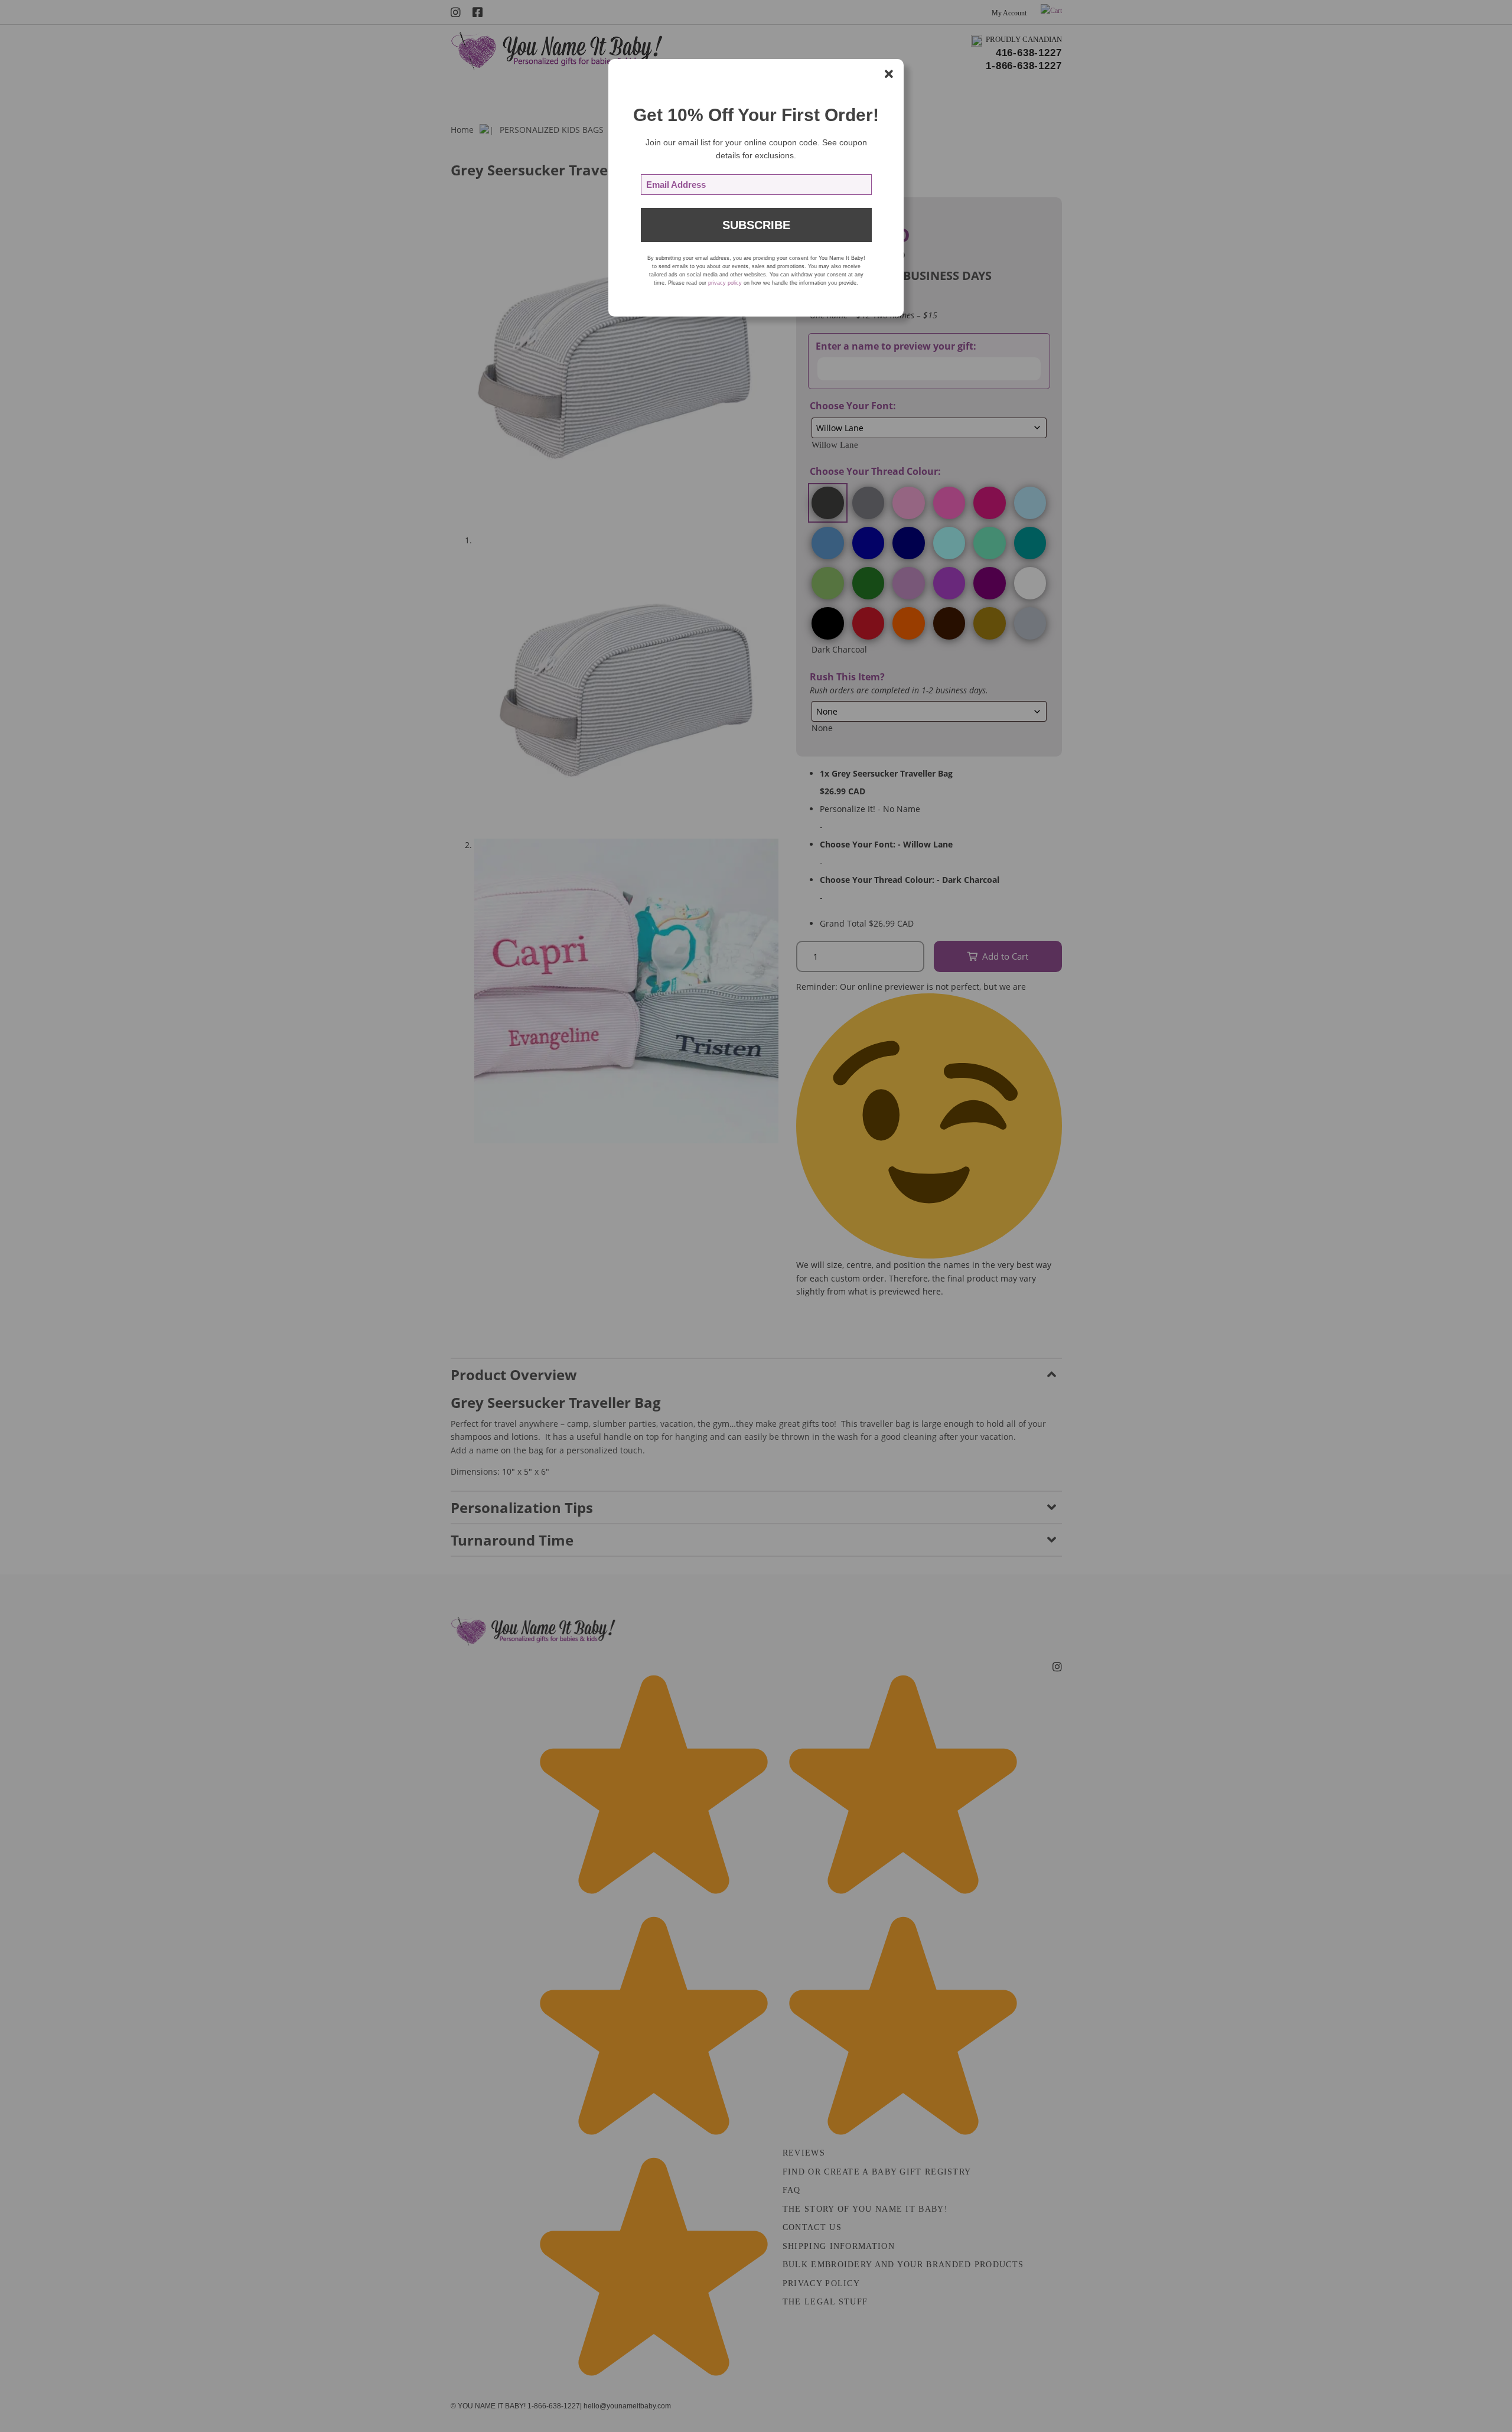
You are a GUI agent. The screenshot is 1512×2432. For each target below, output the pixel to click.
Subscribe (756, 225)
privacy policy (725, 283)
